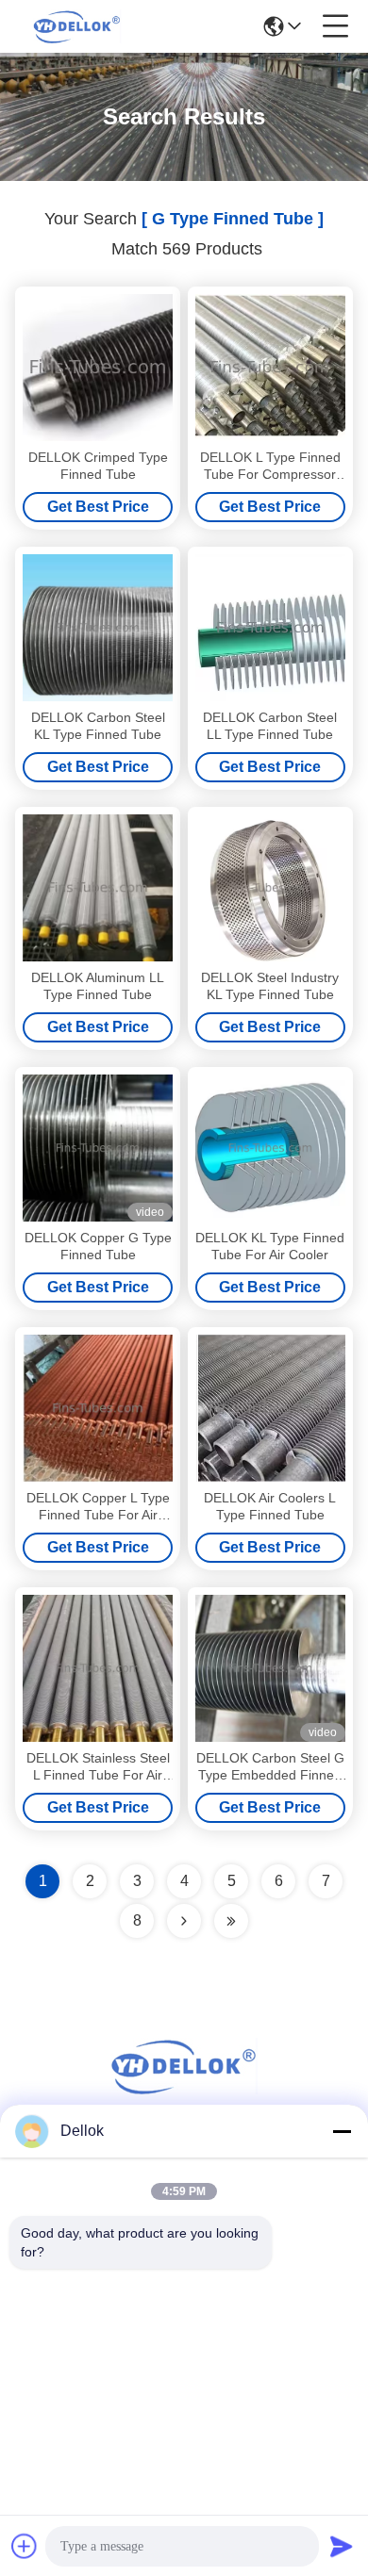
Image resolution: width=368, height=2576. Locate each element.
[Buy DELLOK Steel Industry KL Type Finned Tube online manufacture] (270, 888)
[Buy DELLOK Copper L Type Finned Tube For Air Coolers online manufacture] (98, 1408)
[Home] (184, 2089)
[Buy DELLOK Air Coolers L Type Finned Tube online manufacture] (270, 1408)
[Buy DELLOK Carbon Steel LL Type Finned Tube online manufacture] (270, 628)
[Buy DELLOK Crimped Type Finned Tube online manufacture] (98, 368)
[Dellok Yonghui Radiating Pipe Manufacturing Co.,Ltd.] (77, 26)
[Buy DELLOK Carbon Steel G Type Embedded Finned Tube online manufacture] (270, 1668)
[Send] (342, 2546)
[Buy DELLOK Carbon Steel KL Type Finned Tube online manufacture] (98, 628)
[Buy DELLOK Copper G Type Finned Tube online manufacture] (98, 1148)
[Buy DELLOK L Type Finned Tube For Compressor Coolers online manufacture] (270, 368)
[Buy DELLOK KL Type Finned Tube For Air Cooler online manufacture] (270, 1148)
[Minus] (342, 2131)
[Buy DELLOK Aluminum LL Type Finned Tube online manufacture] (98, 888)
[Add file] (25, 2546)
